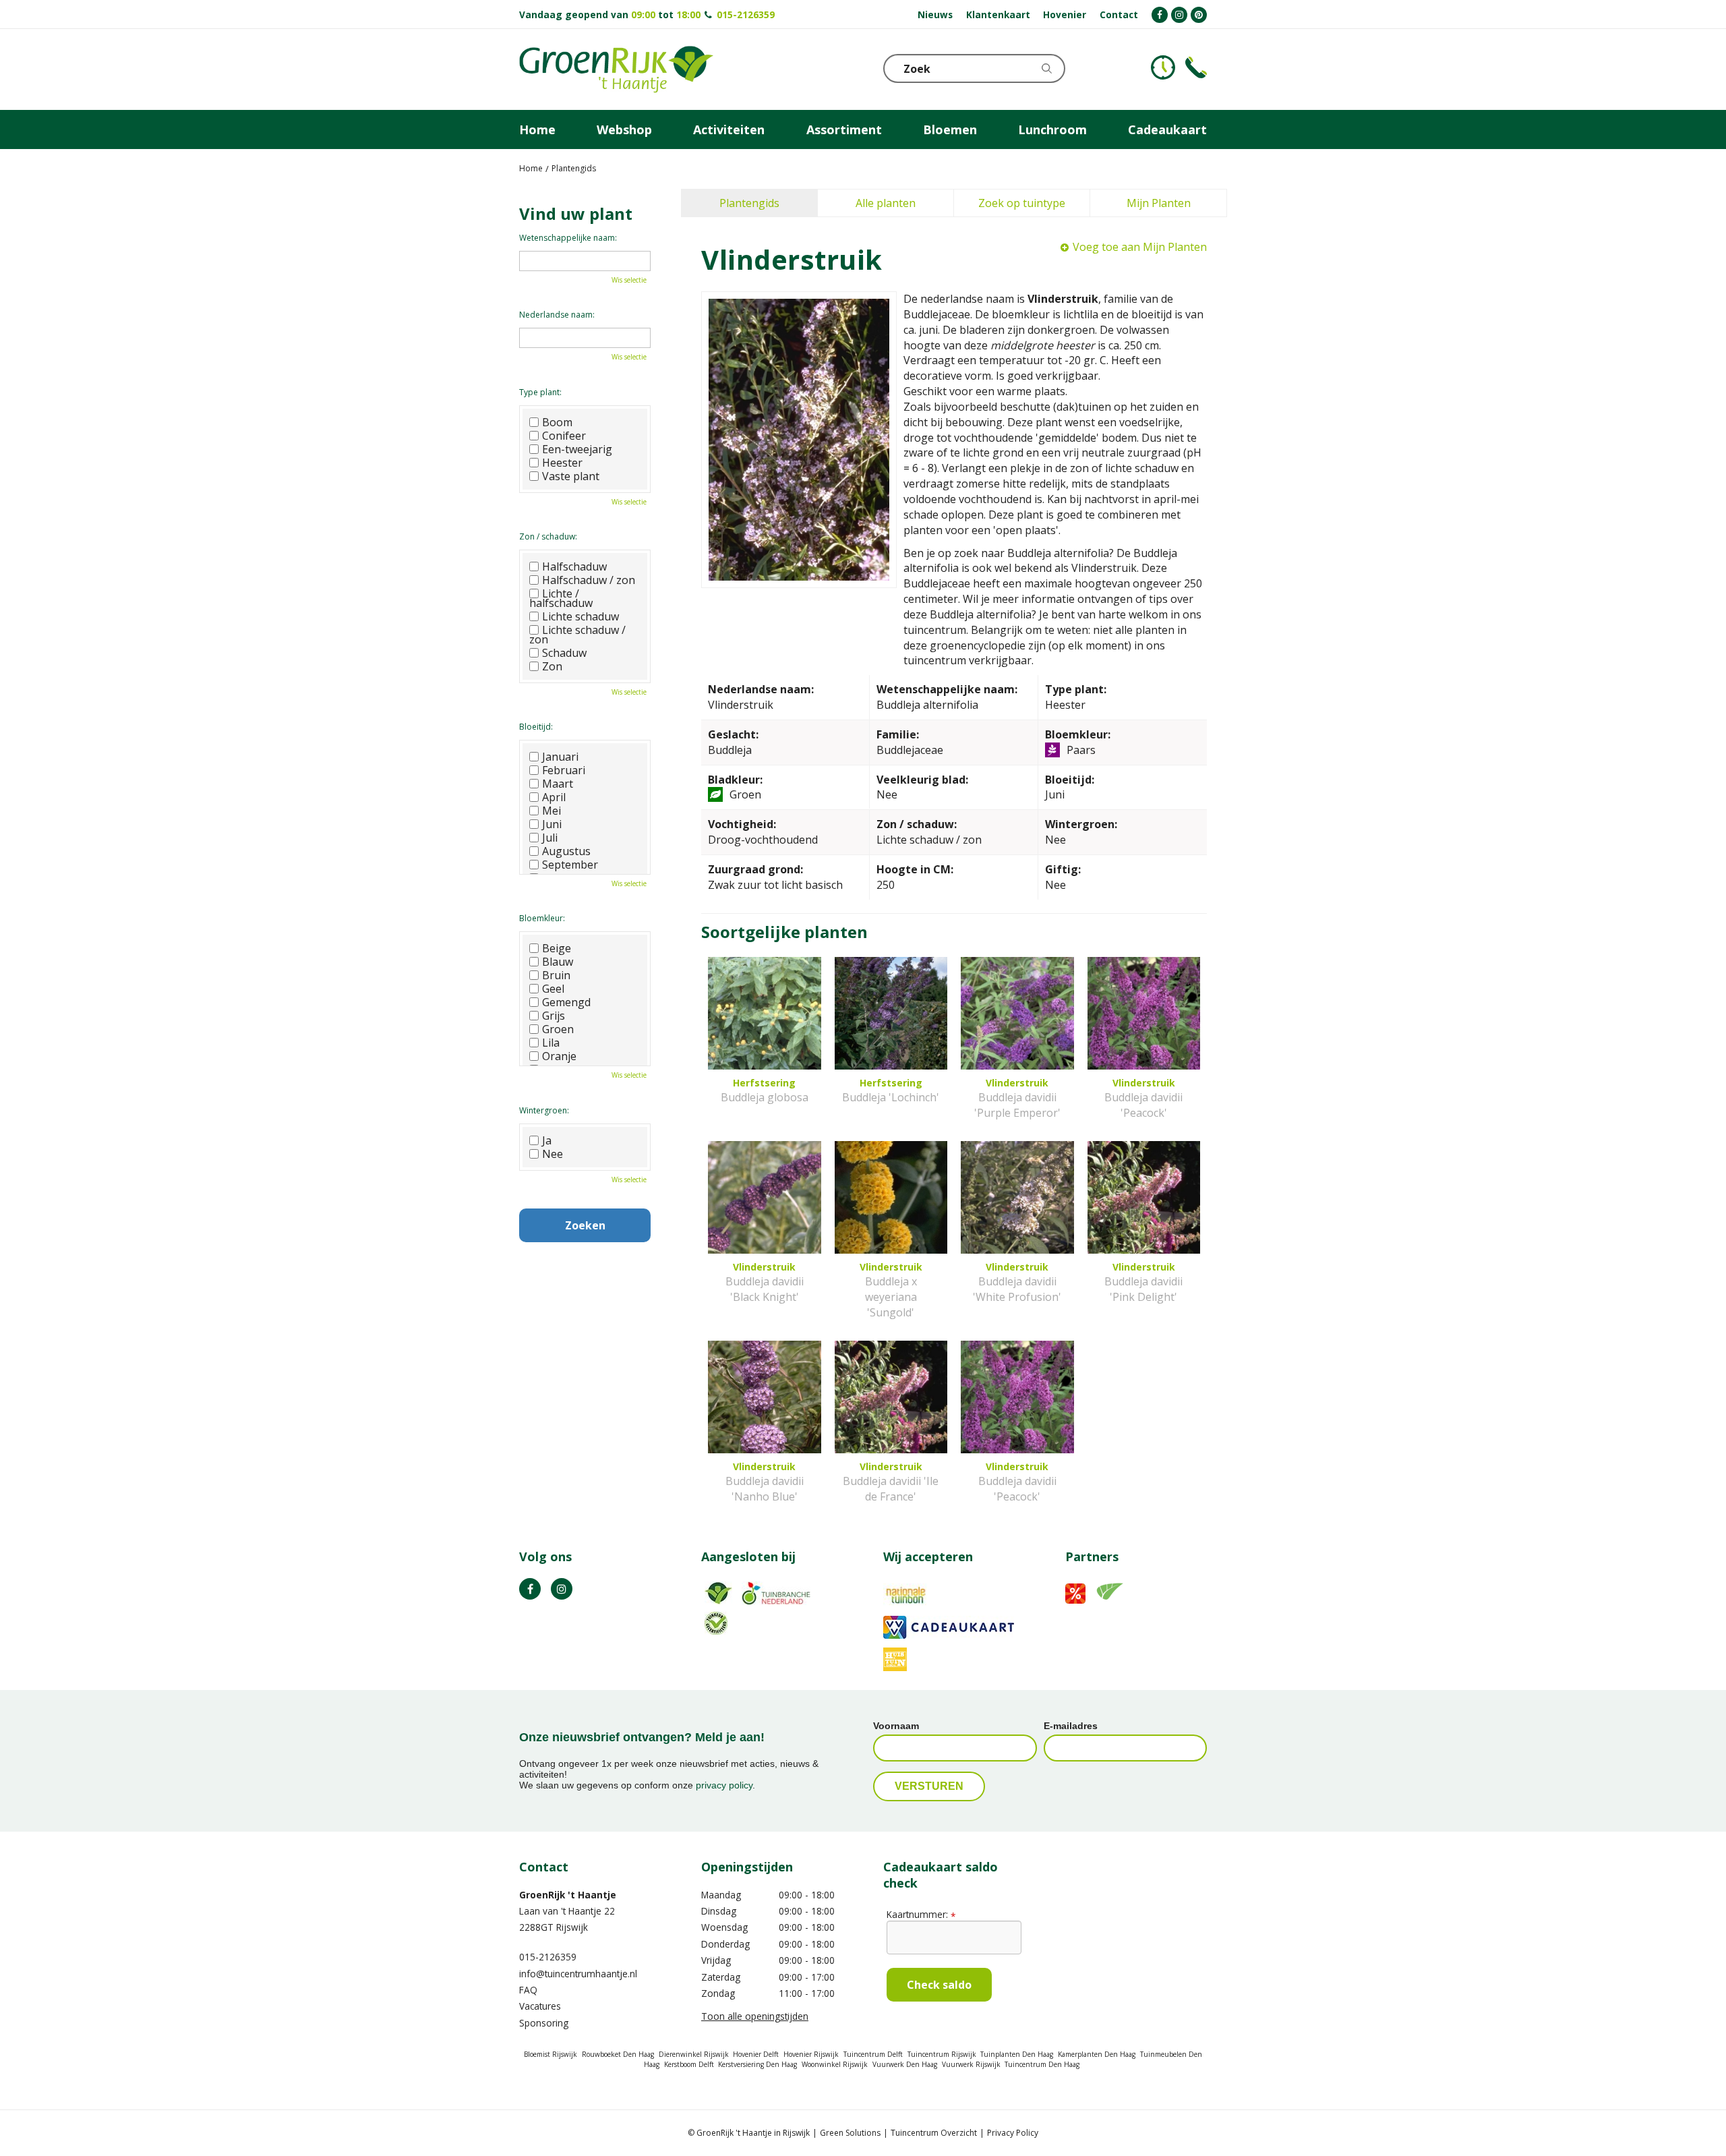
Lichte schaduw (581, 616)
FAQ (528, 1990)
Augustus (566, 851)
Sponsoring (544, 2023)
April (554, 797)
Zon (552, 666)
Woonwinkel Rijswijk (835, 2064)
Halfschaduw (574, 566)
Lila (551, 1043)
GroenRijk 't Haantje (568, 1895)
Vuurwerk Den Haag (905, 2064)
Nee (553, 1154)
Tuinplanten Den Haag (1017, 2054)
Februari (564, 770)
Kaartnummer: (921, 1914)
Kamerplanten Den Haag (1097, 2054)
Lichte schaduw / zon (577, 635)
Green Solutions (850, 2133)
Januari (560, 757)
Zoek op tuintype (1022, 203)
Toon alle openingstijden (755, 2016)
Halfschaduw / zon (589, 580)
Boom (557, 422)
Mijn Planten (1159, 203)
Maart (558, 784)
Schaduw (564, 653)
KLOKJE (1163, 67)
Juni (552, 824)
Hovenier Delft (756, 2054)
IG (562, 1589)
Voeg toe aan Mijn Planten (1140, 247)
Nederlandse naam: (557, 315)
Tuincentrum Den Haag (1042, 2064)
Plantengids (749, 203)
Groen (558, 1029)
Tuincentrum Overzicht (934, 2133)
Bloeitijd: (536, 727)
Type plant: (540, 392)
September (570, 865)
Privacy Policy (1013, 2133)
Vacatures (540, 2006)
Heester (562, 463)
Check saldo (939, 1985)
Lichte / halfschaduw (561, 598)
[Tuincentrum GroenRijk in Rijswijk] (616, 69)
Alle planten (886, 203)
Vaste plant (571, 476)
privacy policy (724, 1785)
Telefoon (1196, 67)
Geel (553, 989)
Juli (550, 838)
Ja (547, 1140)
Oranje (559, 1056)
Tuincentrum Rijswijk (942, 2054)
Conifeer (564, 436)
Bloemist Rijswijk (550, 2054)
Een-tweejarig (577, 449)
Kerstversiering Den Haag (757, 2064)
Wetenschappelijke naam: (568, 238)
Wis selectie (629, 280)
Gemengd (566, 1002)
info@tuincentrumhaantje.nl (578, 1974)
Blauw (558, 962)
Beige (557, 948)
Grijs (554, 1016)
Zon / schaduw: (548, 536)
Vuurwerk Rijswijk (971, 2064)
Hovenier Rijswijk (811, 2054)
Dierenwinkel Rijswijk (694, 2054)
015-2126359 (746, 14)
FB (530, 1589)
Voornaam (896, 1726)
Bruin (556, 975)
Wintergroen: (544, 1110)
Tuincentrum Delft (873, 2054)
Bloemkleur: (542, 918)
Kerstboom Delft (689, 2064)
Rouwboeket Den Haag (618, 2054)
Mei (552, 811)
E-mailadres (1071, 1726)
